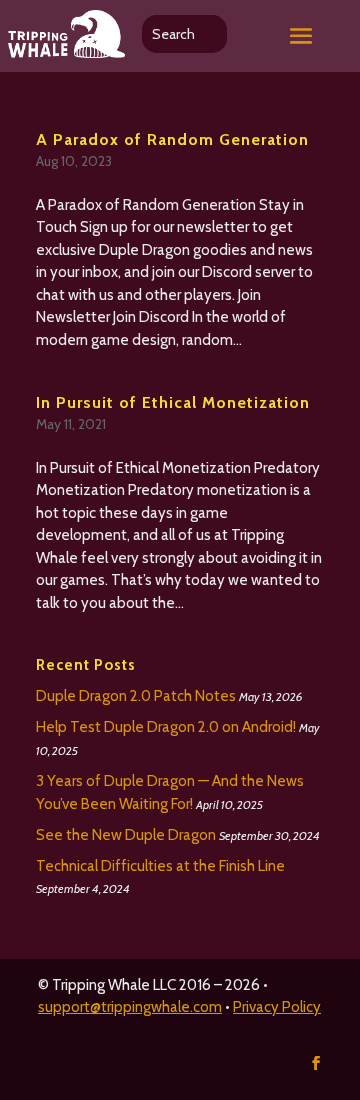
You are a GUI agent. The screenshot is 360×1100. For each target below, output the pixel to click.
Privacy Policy (277, 1007)
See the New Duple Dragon (126, 835)
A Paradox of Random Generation (172, 139)
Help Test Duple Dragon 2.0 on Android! (166, 727)
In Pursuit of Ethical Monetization (173, 402)
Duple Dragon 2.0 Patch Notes (136, 696)
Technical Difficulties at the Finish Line (160, 866)
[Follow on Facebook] (316, 1063)
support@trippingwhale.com (130, 1007)
